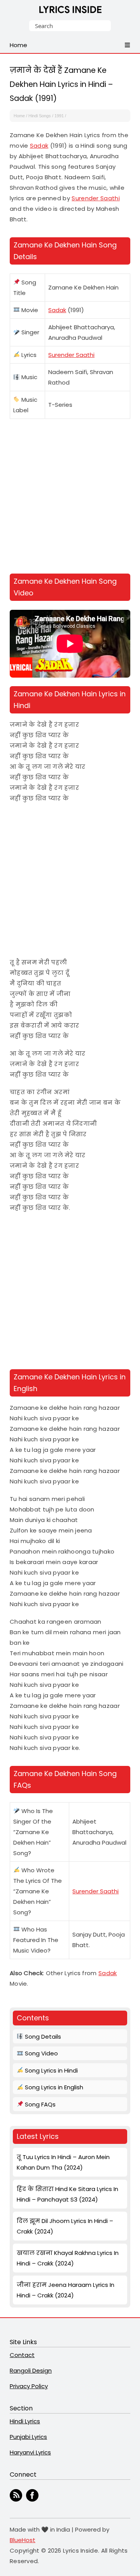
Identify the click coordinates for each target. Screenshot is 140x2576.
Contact (22, 2355)
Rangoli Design (31, 2370)
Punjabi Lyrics (28, 2437)
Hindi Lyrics (25, 2421)
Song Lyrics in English (53, 2087)
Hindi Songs (40, 116)
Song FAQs (39, 2104)
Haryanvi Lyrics (30, 2452)
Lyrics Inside (70, 11)
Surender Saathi (96, 198)
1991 (59, 116)
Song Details (42, 2037)
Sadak (39, 146)
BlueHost (23, 2540)
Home (19, 116)
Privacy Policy (29, 2386)
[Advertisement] (70, 498)
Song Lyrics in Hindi (51, 2070)
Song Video (41, 2053)
